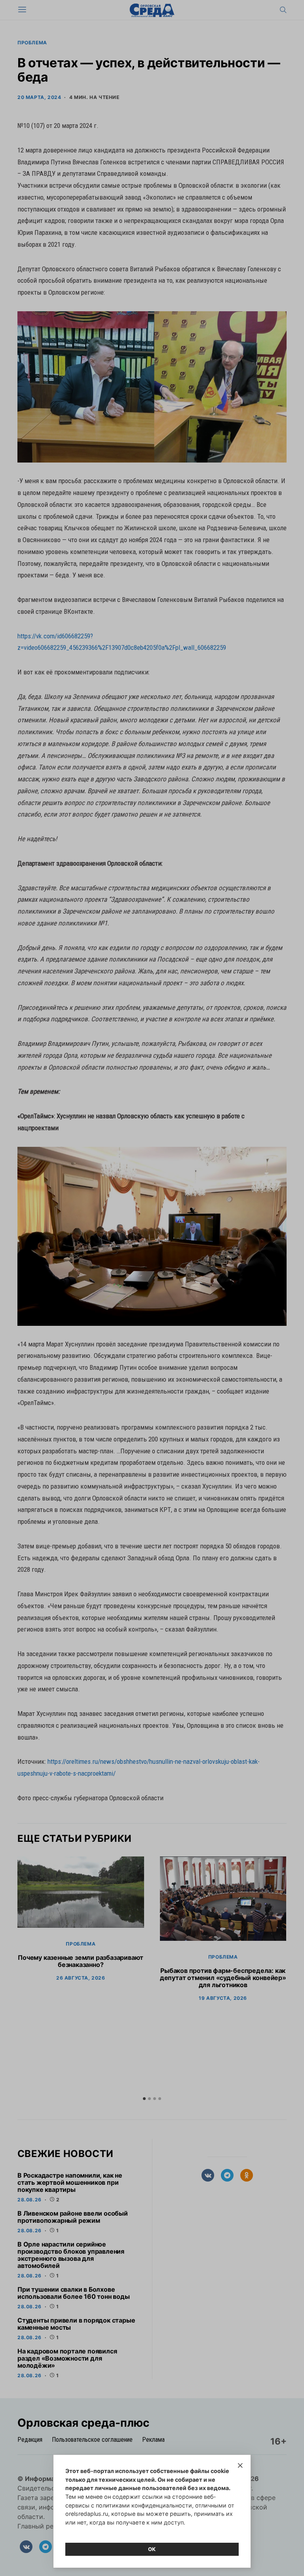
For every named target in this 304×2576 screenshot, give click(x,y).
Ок (152, 2549)
